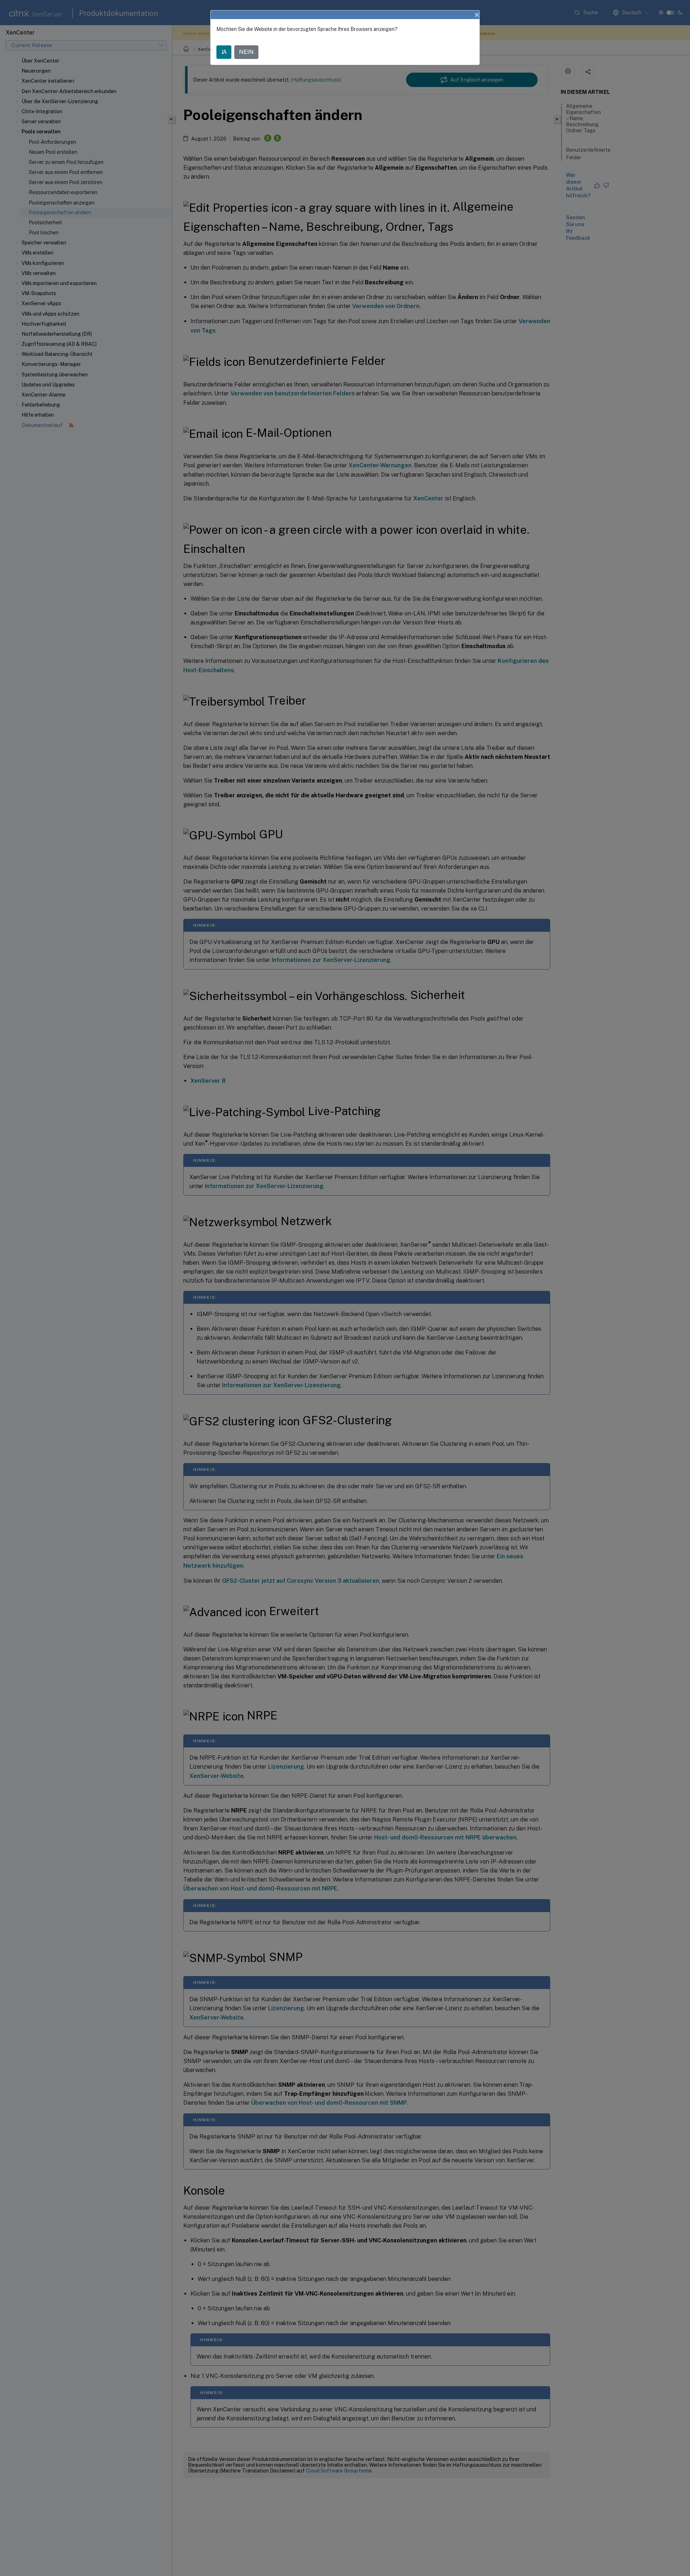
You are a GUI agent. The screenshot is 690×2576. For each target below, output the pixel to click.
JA (224, 52)
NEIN (246, 52)
